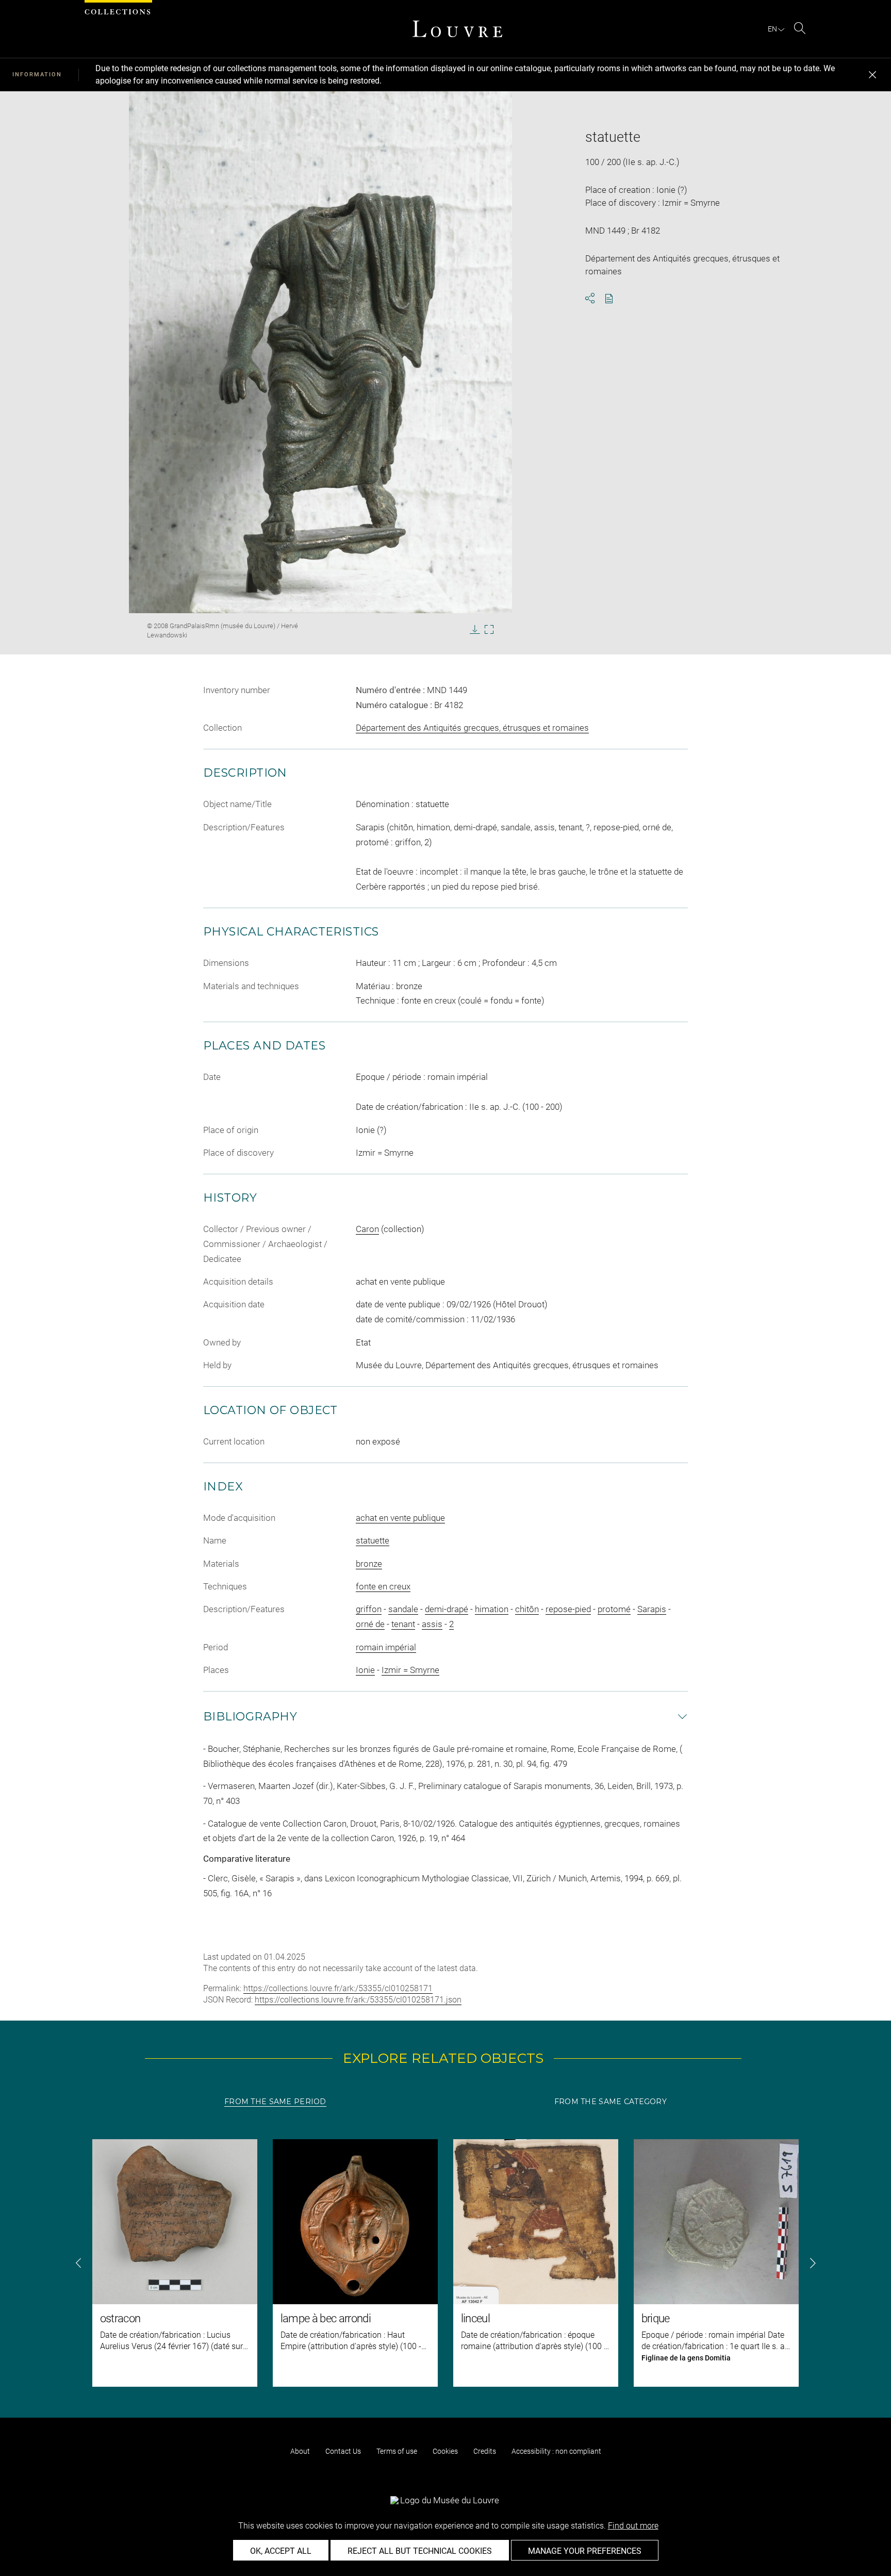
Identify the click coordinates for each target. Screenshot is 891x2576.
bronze (369, 1564)
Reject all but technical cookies (420, 2551)
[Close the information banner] (872, 75)
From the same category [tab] (610, 2102)
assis (432, 1624)
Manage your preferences (585, 2551)
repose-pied (568, 1609)
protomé (614, 1609)
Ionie (365, 1670)
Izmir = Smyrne (410, 1670)
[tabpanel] (445, 2263)
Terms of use (397, 2451)
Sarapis (652, 1609)
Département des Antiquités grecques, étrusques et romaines (472, 728)
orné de (370, 1624)
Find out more (633, 2526)
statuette (373, 1540)
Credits (485, 2451)
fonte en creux (383, 1586)
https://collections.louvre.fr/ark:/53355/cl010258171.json (358, 2000)
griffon (369, 1609)
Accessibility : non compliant (556, 2451)
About (300, 2451)
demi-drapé (447, 1609)
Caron (367, 1229)
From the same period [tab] (275, 2102)
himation (492, 1609)
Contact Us (343, 2451)
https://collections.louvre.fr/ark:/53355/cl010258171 (338, 1988)
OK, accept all (281, 2551)
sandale (403, 1609)
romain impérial (386, 1647)
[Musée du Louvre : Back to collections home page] (457, 29)
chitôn (527, 1609)
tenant (403, 1624)
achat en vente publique (400, 1518)
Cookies (445, 2451)
